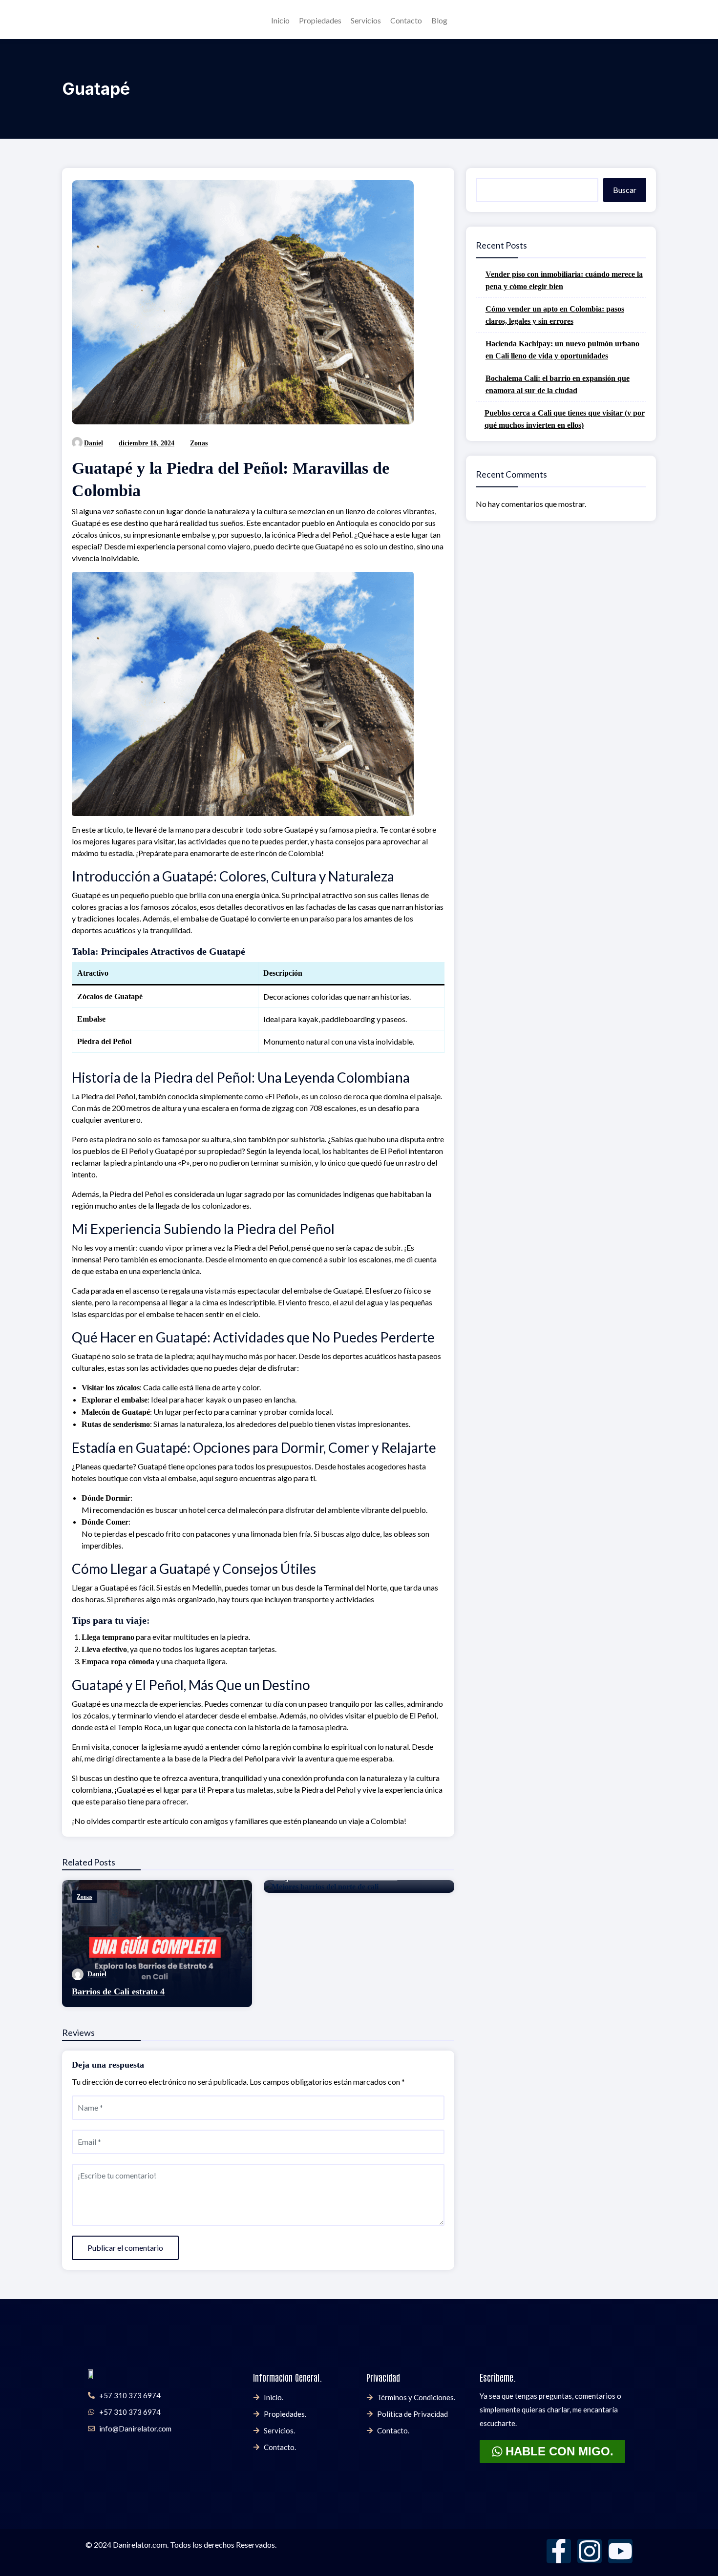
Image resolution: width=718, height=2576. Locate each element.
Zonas (199, 443)
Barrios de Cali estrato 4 (118, 1991)
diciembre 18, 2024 (147, 443)
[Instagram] (590, 2551)
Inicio (280, 20)
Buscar (625, 190)
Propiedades (320, 20)
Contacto (406, 20)
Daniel (94, 443)
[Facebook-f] (559, 2551)
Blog (439, 20)
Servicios (366, 20)
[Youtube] (620, 2551)
